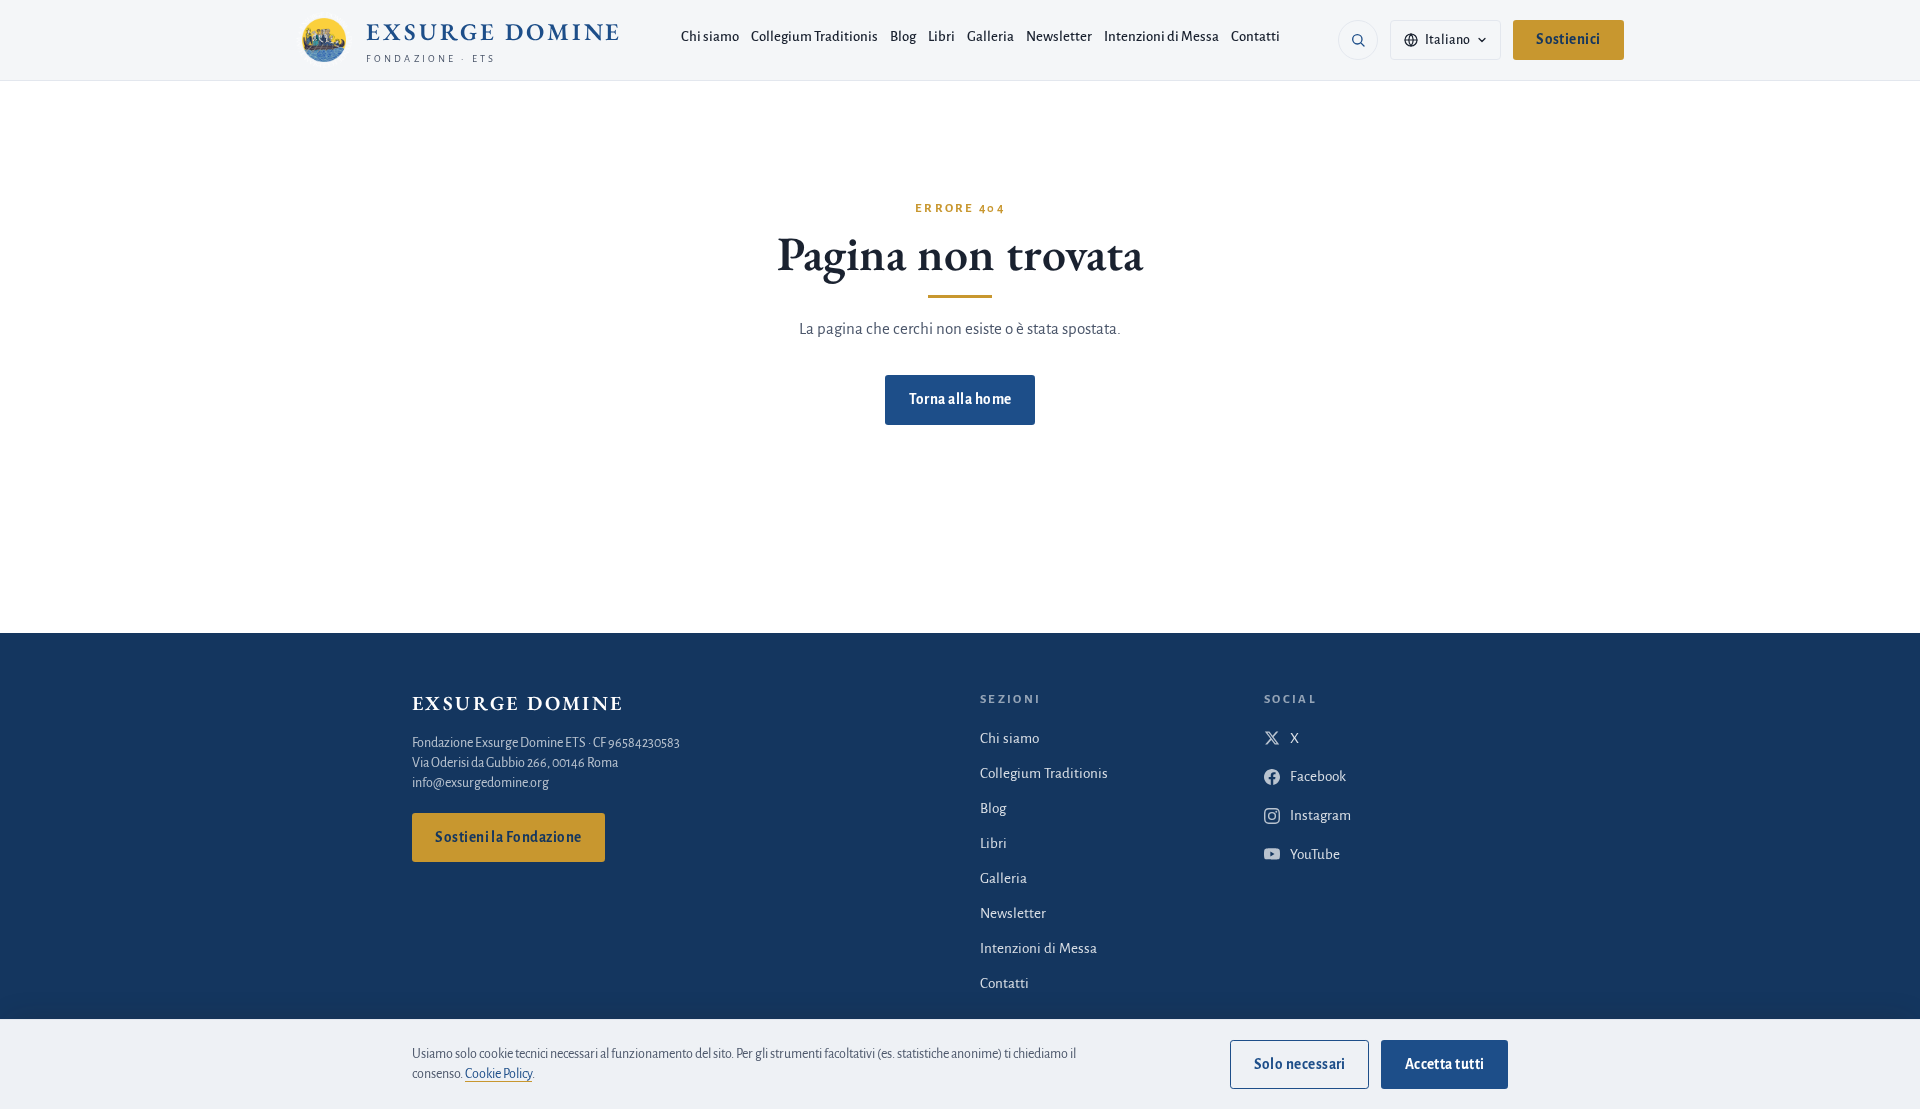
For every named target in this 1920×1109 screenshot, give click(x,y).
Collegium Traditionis (814, 36)
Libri (941, 36)
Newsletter (1059, 36)
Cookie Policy (498, 1074)
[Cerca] (1358, 40)
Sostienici (1568, 39)
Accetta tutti (1445, 1064)
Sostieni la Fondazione (508, 837)
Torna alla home (960, 399)
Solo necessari (1300, 1064)
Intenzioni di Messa (1161, 36)
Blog (903, 36)
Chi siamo (710, 36)
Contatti (1255, 36)
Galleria (990, 36)
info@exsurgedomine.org (480, 783)
